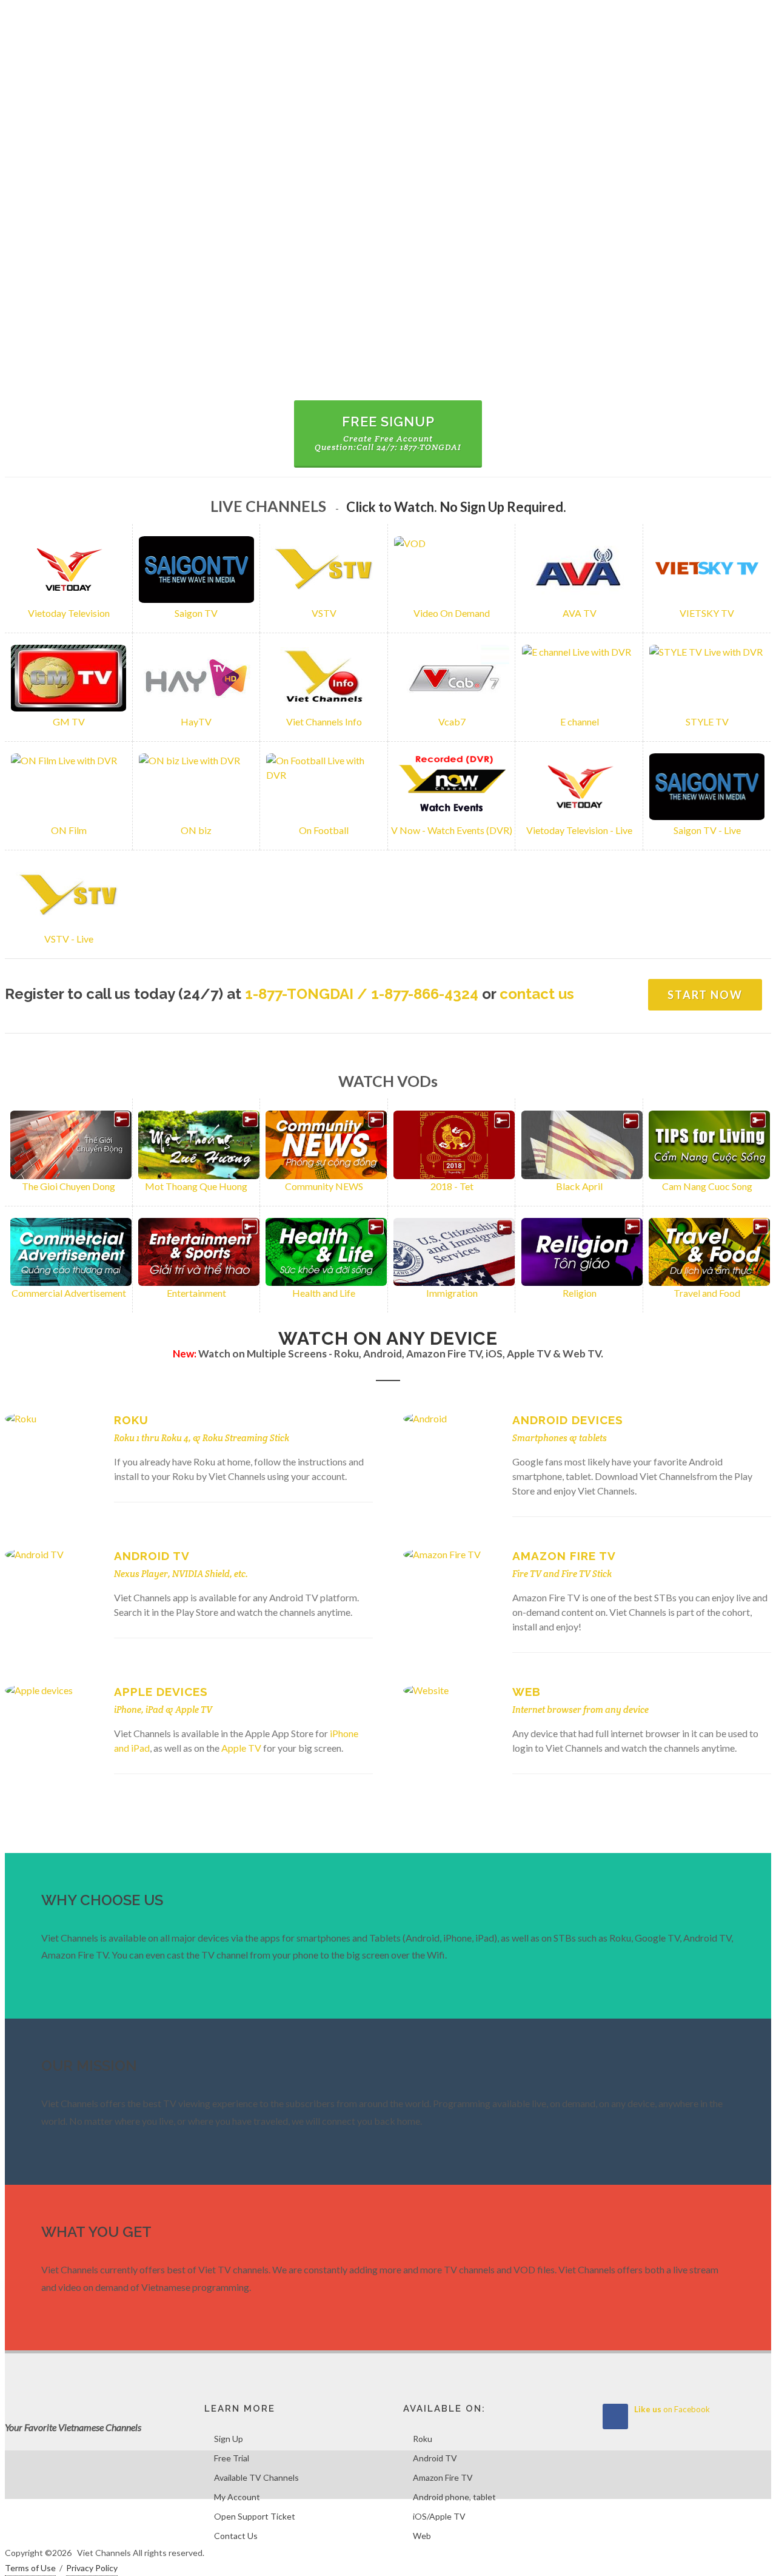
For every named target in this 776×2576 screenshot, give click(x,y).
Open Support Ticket (255, 2516)
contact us (537, 994)
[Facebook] (709, 18)
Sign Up (229, 2439)
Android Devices (568, 1420)
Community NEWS (324, 1186)
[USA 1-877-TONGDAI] (734, 18)
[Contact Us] (759, 18)
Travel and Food (707, 1293)
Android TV (152, 1556)
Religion (580, 1293)
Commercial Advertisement (69, 1293)
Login (86, 18)
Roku (131, 1420)
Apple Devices (161, 1692)
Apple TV (194, 1710)
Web (527, 1692)
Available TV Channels (256, 2477)
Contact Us (236, 2536)
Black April (579, 1186)
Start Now (705, 995)
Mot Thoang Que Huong (196, 1186)
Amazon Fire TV (564, 1556)
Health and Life (324, 1293)
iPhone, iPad (139, 1710)
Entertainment (196, 1293)
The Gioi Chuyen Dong (69, 1186)
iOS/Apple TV (439, 2516)
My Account (237, 2497)
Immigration (452, 1293)
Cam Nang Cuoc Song (707, 1186)
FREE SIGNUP (388, 433)
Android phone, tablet (454, 2497)
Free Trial (232, 2458)
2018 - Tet (452, 1186)
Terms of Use (30, 2568)
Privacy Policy (92, 2568)
